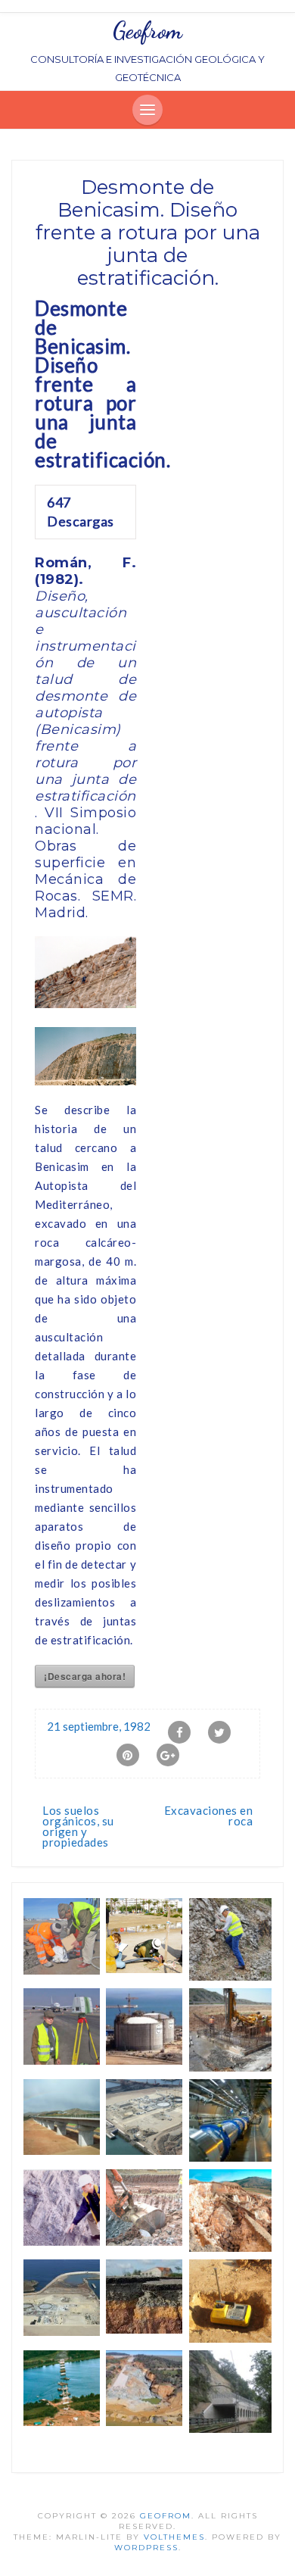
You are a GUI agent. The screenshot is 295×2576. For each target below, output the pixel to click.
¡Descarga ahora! (85, 1676)
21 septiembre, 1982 (99, 1726)
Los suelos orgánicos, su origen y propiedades (78, 1826)
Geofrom (147, 30)
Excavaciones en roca (209, 1816)
